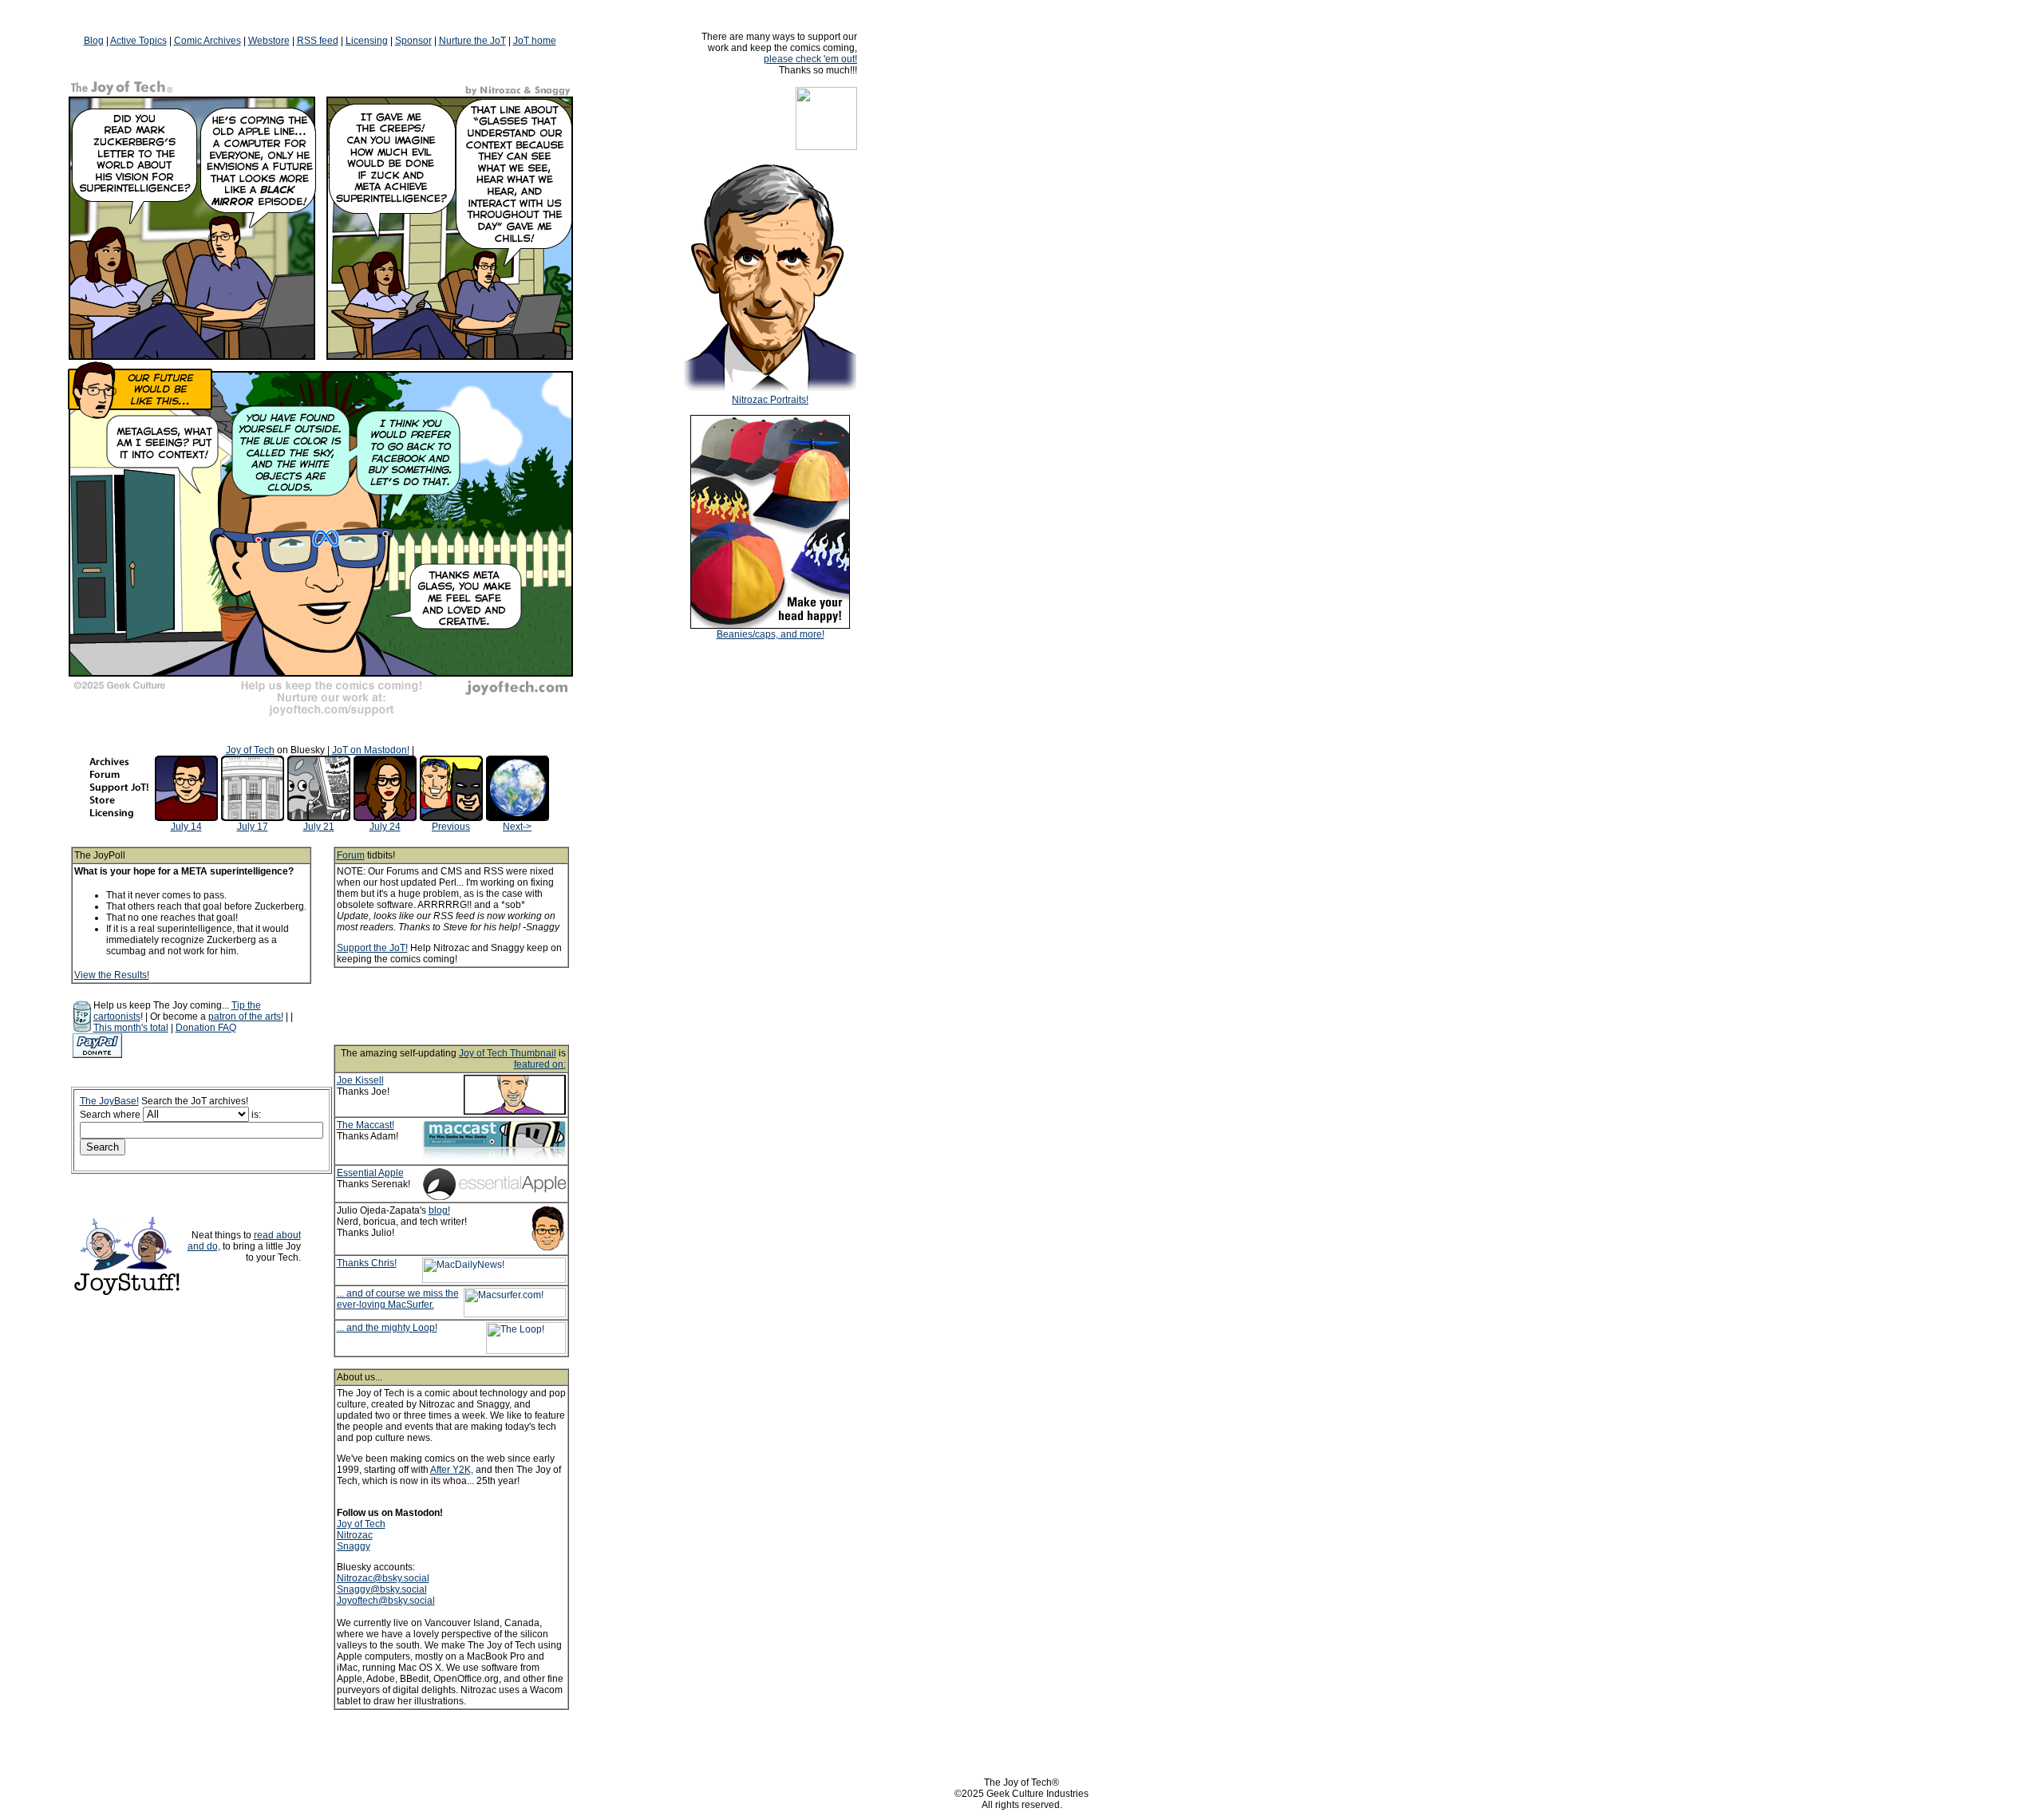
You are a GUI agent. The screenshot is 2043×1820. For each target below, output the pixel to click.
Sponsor (413, 41)
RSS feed (318, 41)
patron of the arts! (246, 1017)
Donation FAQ (206, 1028)
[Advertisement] (472, 1006)
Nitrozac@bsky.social (383, 1578)
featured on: (540, 1064)
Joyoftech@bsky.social (386, 1601)
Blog (94, 41)
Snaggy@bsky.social (382, 1589)
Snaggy (354, 1546)
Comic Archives (207, 41)
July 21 (319, 827)
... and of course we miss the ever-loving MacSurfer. (398, 1299)
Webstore (269, 41)
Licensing (367, 41)
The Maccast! (366, 1125)
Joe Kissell (360, 1080)
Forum (351, 855)
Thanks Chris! (367, 1263)
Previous (451, 827)
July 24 (385, 827)
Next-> (517, 827)
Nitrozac (355, 1535)
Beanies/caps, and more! (771, 634)
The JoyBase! (109, 1101)
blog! (439, 1210)
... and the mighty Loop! (387, 1328)
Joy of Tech (250, 750)
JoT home (535, 41)
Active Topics (138, 41)
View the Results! (112, 975)
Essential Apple (370, 1173)
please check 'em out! (810, 59)
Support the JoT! (372, 948)
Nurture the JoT (472, 41)
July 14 (186, 827)
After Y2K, (452, 1470)
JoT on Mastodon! (371, 750)
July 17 (253, 827)
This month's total (131, 1028)
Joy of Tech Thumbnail (508, 1053)
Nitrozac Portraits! (770, 400)
